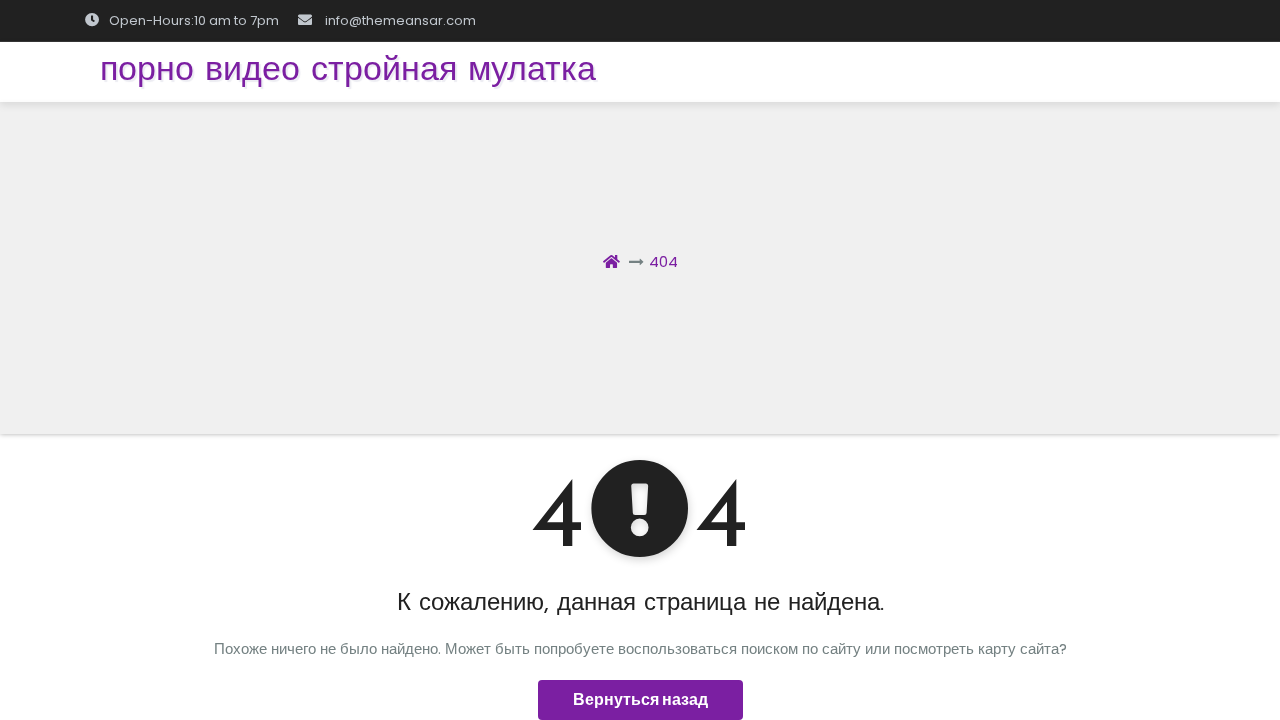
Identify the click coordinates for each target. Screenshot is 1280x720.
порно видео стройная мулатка (348, 71)
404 (663, 261)
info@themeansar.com (400, 20)
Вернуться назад (640, 699)
